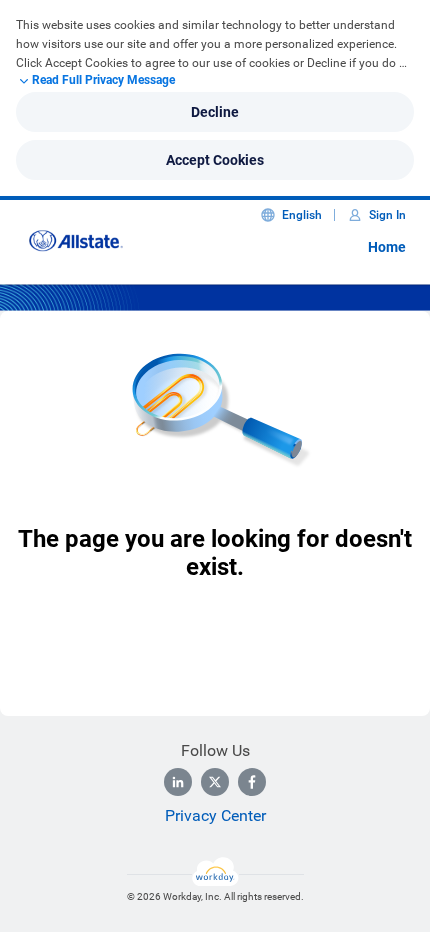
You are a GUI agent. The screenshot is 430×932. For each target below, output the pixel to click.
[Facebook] (252, 782)
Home (387, 247)
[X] (215, 782)
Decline (215, 112)
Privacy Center (215, 815)
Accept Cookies (215, 160)
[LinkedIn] (178, 782)
